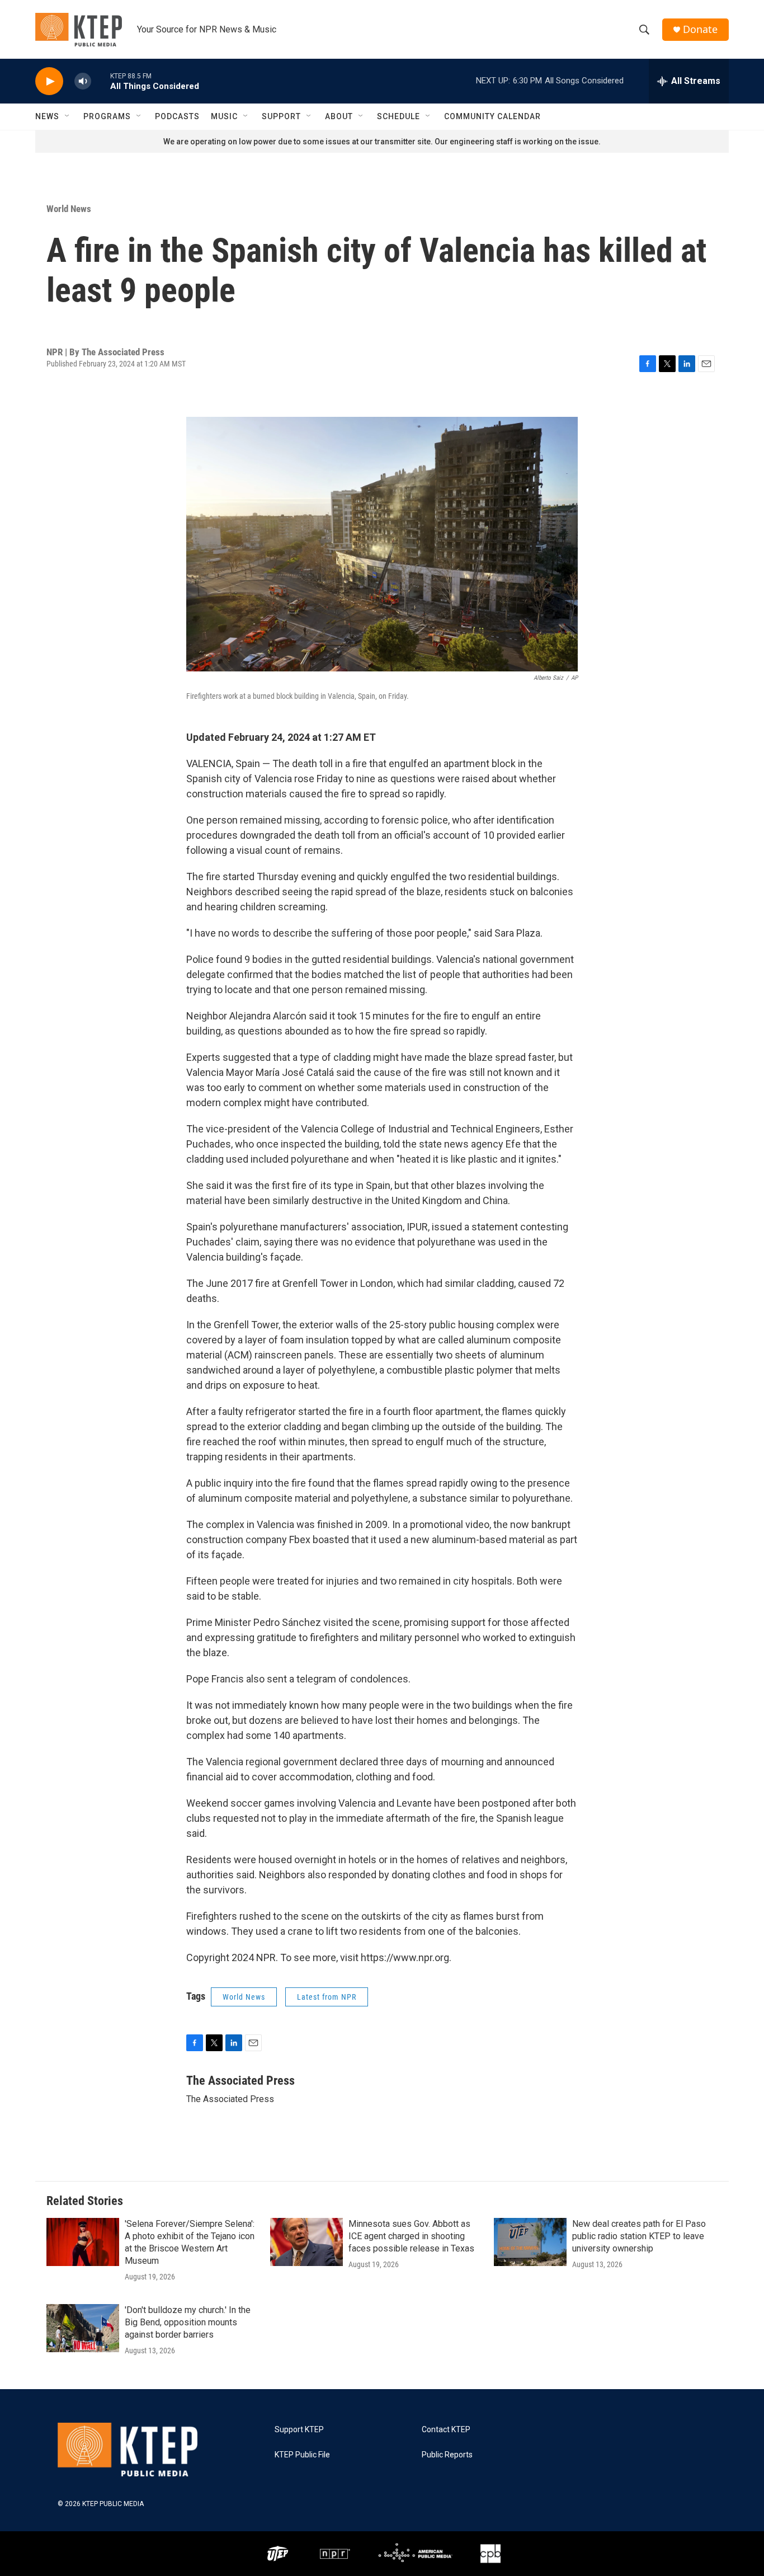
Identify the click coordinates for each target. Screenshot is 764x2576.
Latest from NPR (327, 1997)
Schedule (398, 116)
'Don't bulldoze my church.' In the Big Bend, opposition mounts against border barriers (188, 2322)
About (339, 116)
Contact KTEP (446, 2430)
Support (281, 116)
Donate (700, 29)
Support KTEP (299, 2430)
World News (69, 209)
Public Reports (447, 2455)
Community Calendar (492, 116)
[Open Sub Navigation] (68, 116)
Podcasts (177, 116)
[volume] (83, 81)
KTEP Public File (302, 2455)
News (47, 116)
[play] (49, 81)
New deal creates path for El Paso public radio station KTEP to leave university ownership (639, 2236)
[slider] (101, 81)
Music (224, 116)
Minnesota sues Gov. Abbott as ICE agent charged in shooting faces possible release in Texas (411, 2236)
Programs (107, 116)
